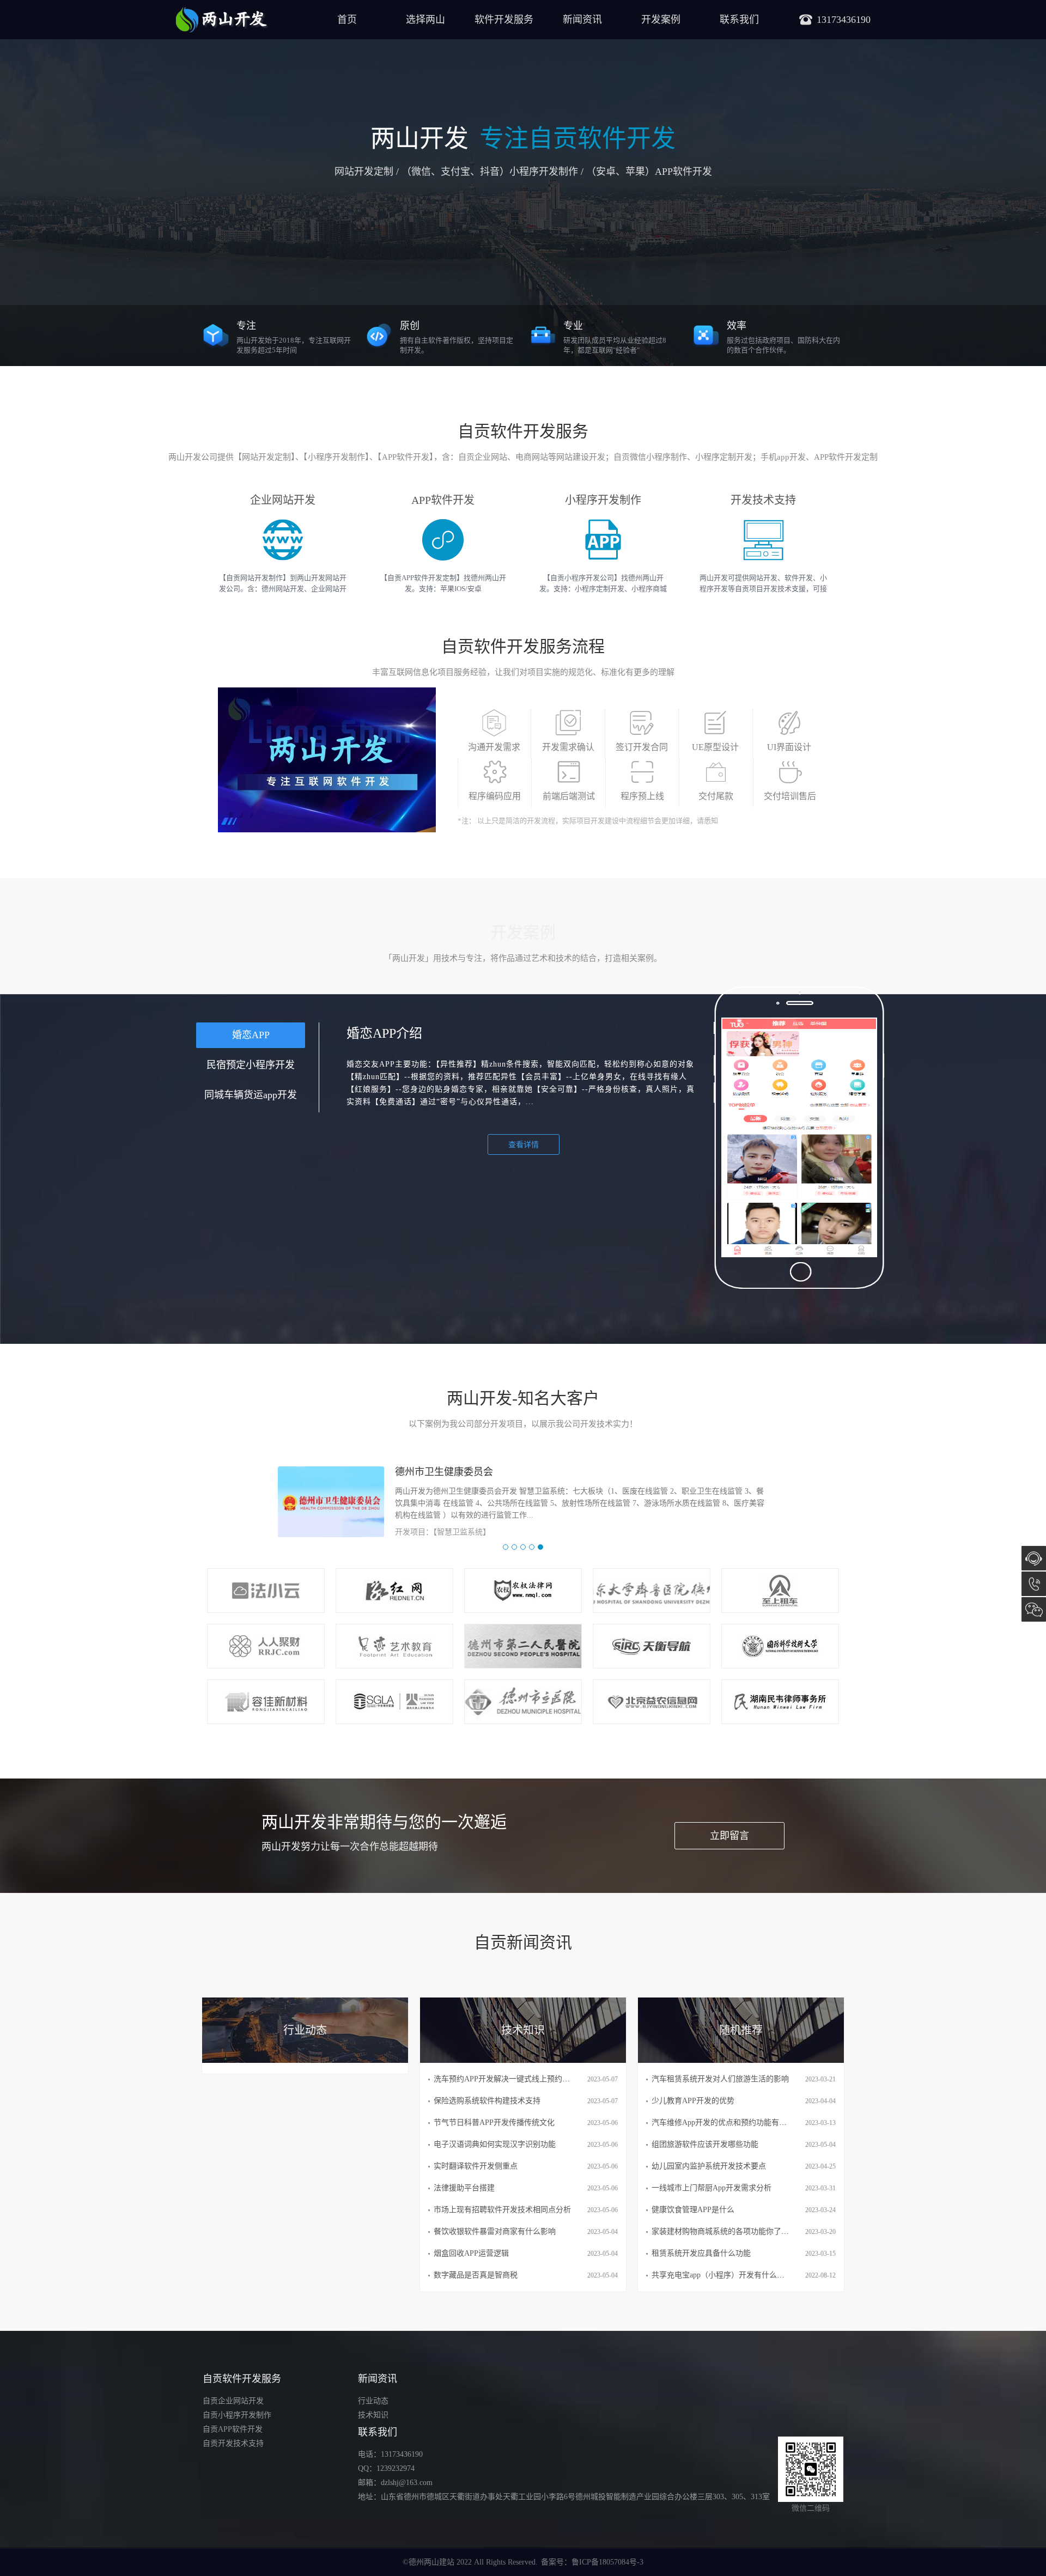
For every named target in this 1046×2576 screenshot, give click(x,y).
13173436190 (1034, 1584)
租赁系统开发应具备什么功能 (701, 2253)
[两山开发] (222, 20)
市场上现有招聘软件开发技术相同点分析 (502, 2210)
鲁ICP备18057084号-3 (607, 2562)
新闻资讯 (582, 20)
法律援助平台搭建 (464, 2188)
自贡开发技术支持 (233, 2443)
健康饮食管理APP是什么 (693, 2210)
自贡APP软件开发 (233, 2429)
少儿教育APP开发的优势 (693, 2101)
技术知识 (373, 2415)
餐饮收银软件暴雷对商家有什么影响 (495, 2231)
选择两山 (425, 20)
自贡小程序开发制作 (237, 2415)
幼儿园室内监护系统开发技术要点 (709, 2166)
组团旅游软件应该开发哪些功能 (705, 2144)
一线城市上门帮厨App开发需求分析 (711, 2188)
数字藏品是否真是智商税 (476, 2275)
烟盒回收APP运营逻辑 (471, 2253)
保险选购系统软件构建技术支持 (487, 2101)
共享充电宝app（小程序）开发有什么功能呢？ (729, 2275)
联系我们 (739, 20)
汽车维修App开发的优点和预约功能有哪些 (723, 2123)
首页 (347, 20)
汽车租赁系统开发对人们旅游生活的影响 (720, 2079)
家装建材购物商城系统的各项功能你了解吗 (724, 2231)
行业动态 (373, 2401)
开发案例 (661, 20)
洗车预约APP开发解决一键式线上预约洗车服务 (513, 2079)
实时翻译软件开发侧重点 (476, 2166)
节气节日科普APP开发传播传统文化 (494, 2123)
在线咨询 (1034, 1558)
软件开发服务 (504, 20)
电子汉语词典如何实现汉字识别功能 (495, 2144)
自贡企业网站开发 (233, 2401)
